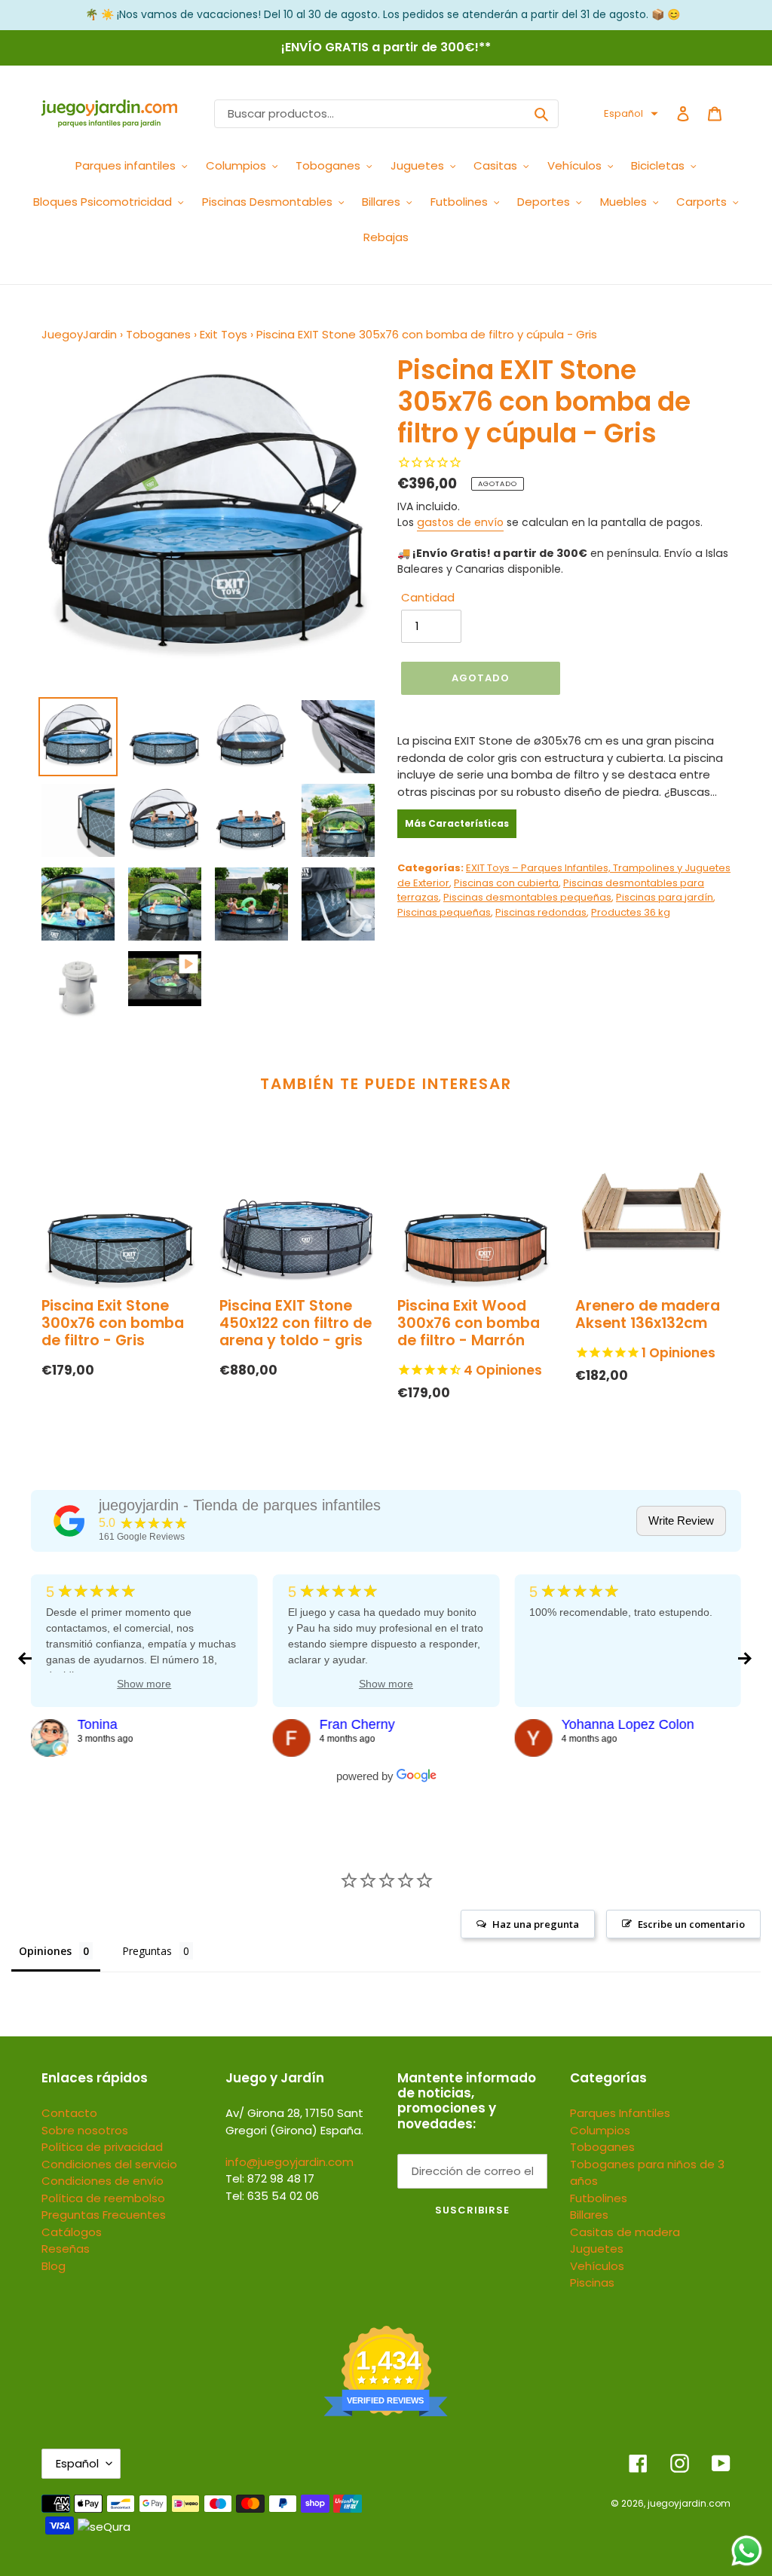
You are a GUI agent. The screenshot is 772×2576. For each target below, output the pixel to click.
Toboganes (158, 334)
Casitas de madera (625, 2232)
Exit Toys (224, 334)
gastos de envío (460, 522)
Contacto (69, 2113)
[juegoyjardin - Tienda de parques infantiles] (69, 1521)
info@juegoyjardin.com (289, 2162)
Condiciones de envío (103, 2181)
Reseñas (66, 2249)
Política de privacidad (102, 2147)
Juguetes (597, 2249)
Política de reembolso (103, 2198)
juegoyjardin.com (689, 2503)
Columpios (600, 2130)
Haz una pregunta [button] (536, 1924)
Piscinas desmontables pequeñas (527, 897)
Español (77, 2463)
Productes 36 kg (631, 912)
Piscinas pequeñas (444, 912)
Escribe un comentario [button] (691, 1924)
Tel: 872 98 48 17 (270, 2178)
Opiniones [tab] (45, 1951)
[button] (631, 114)
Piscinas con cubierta (506, 883)
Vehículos (597, 2266)
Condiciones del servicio (109, 2164)
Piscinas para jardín (665, 897)
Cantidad (428, 597)
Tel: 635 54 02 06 (272, 2196)
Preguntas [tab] (147, 1951)
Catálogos (72, 2232)
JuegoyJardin (79, 334)
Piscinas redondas (541, 912)
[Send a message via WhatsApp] (747, 2551)
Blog (54, 2266)
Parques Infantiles (620, 2113)
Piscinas (592, 2282)
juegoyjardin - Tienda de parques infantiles (240, 1505)
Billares (589, 2215)
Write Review (681, 1521)
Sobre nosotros (85, 2130)
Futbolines (599, 2198)
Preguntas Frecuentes (104, 2215)
